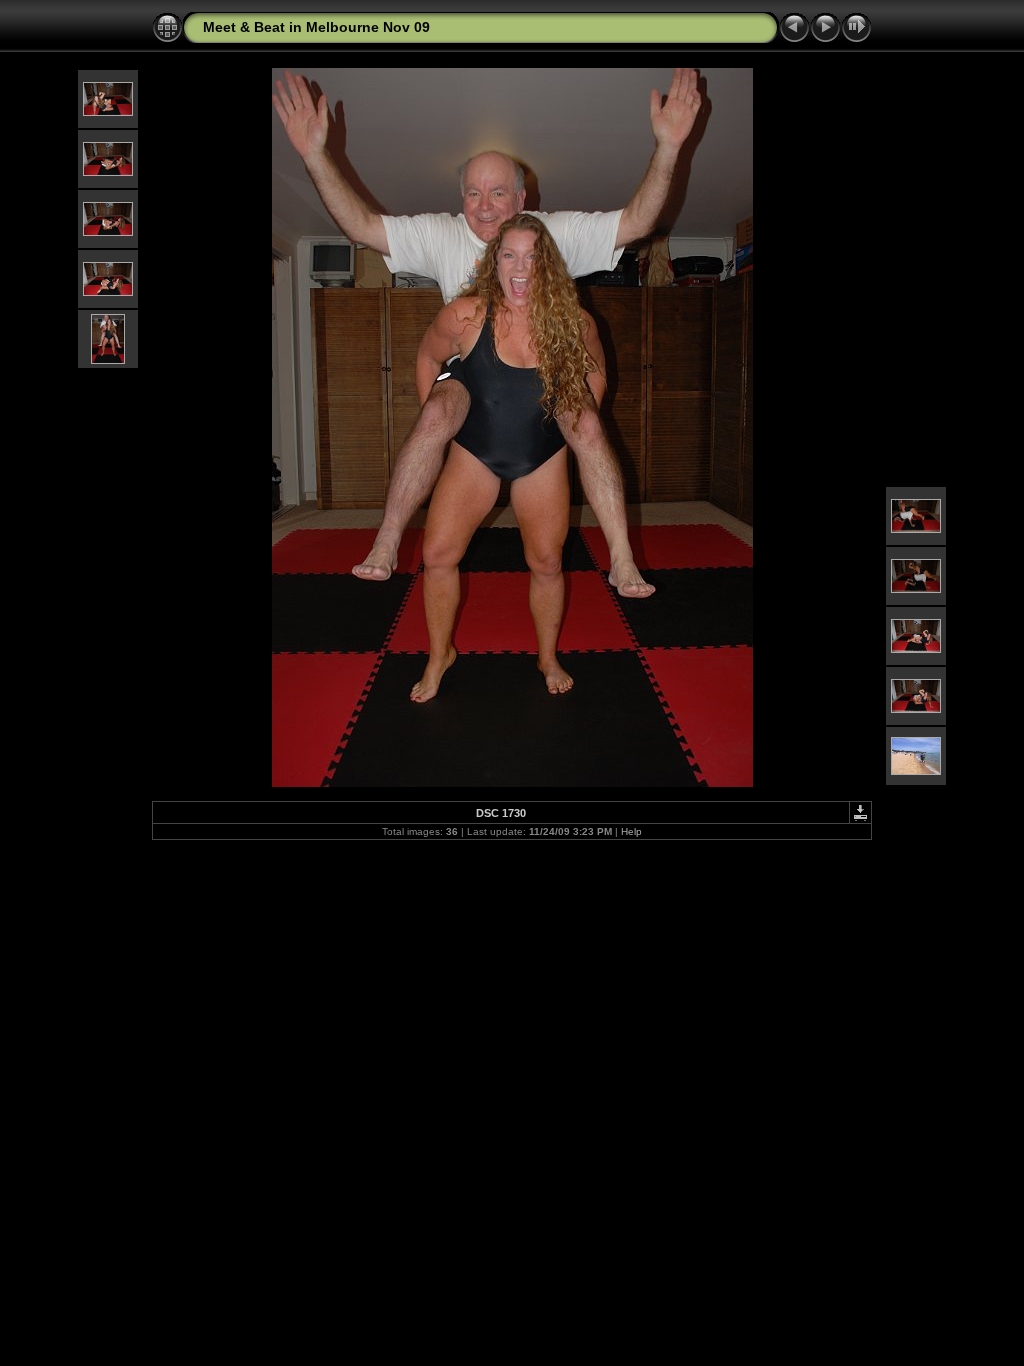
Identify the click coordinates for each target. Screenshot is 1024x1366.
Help (631, 831)
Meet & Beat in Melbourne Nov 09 (316, 27)
